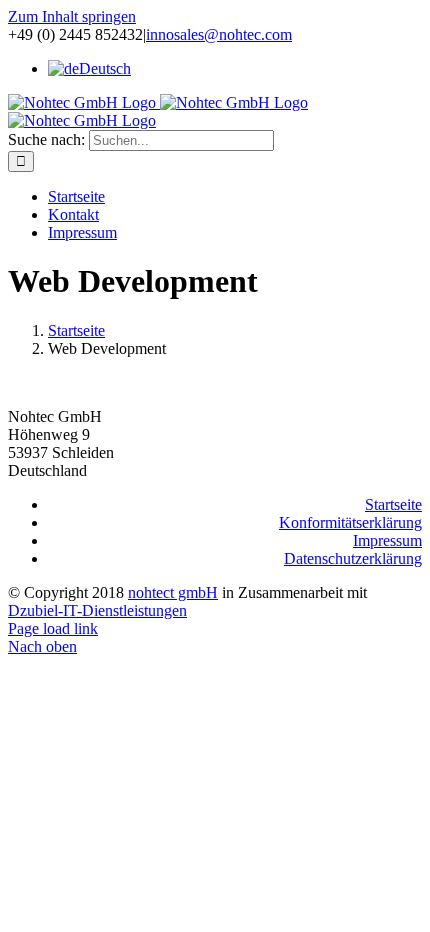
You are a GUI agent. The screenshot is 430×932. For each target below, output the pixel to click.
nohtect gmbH (173, 592)
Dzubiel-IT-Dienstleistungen (97, 610)
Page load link (53, 628)
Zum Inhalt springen (72, 16)
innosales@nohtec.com (219, 34)
